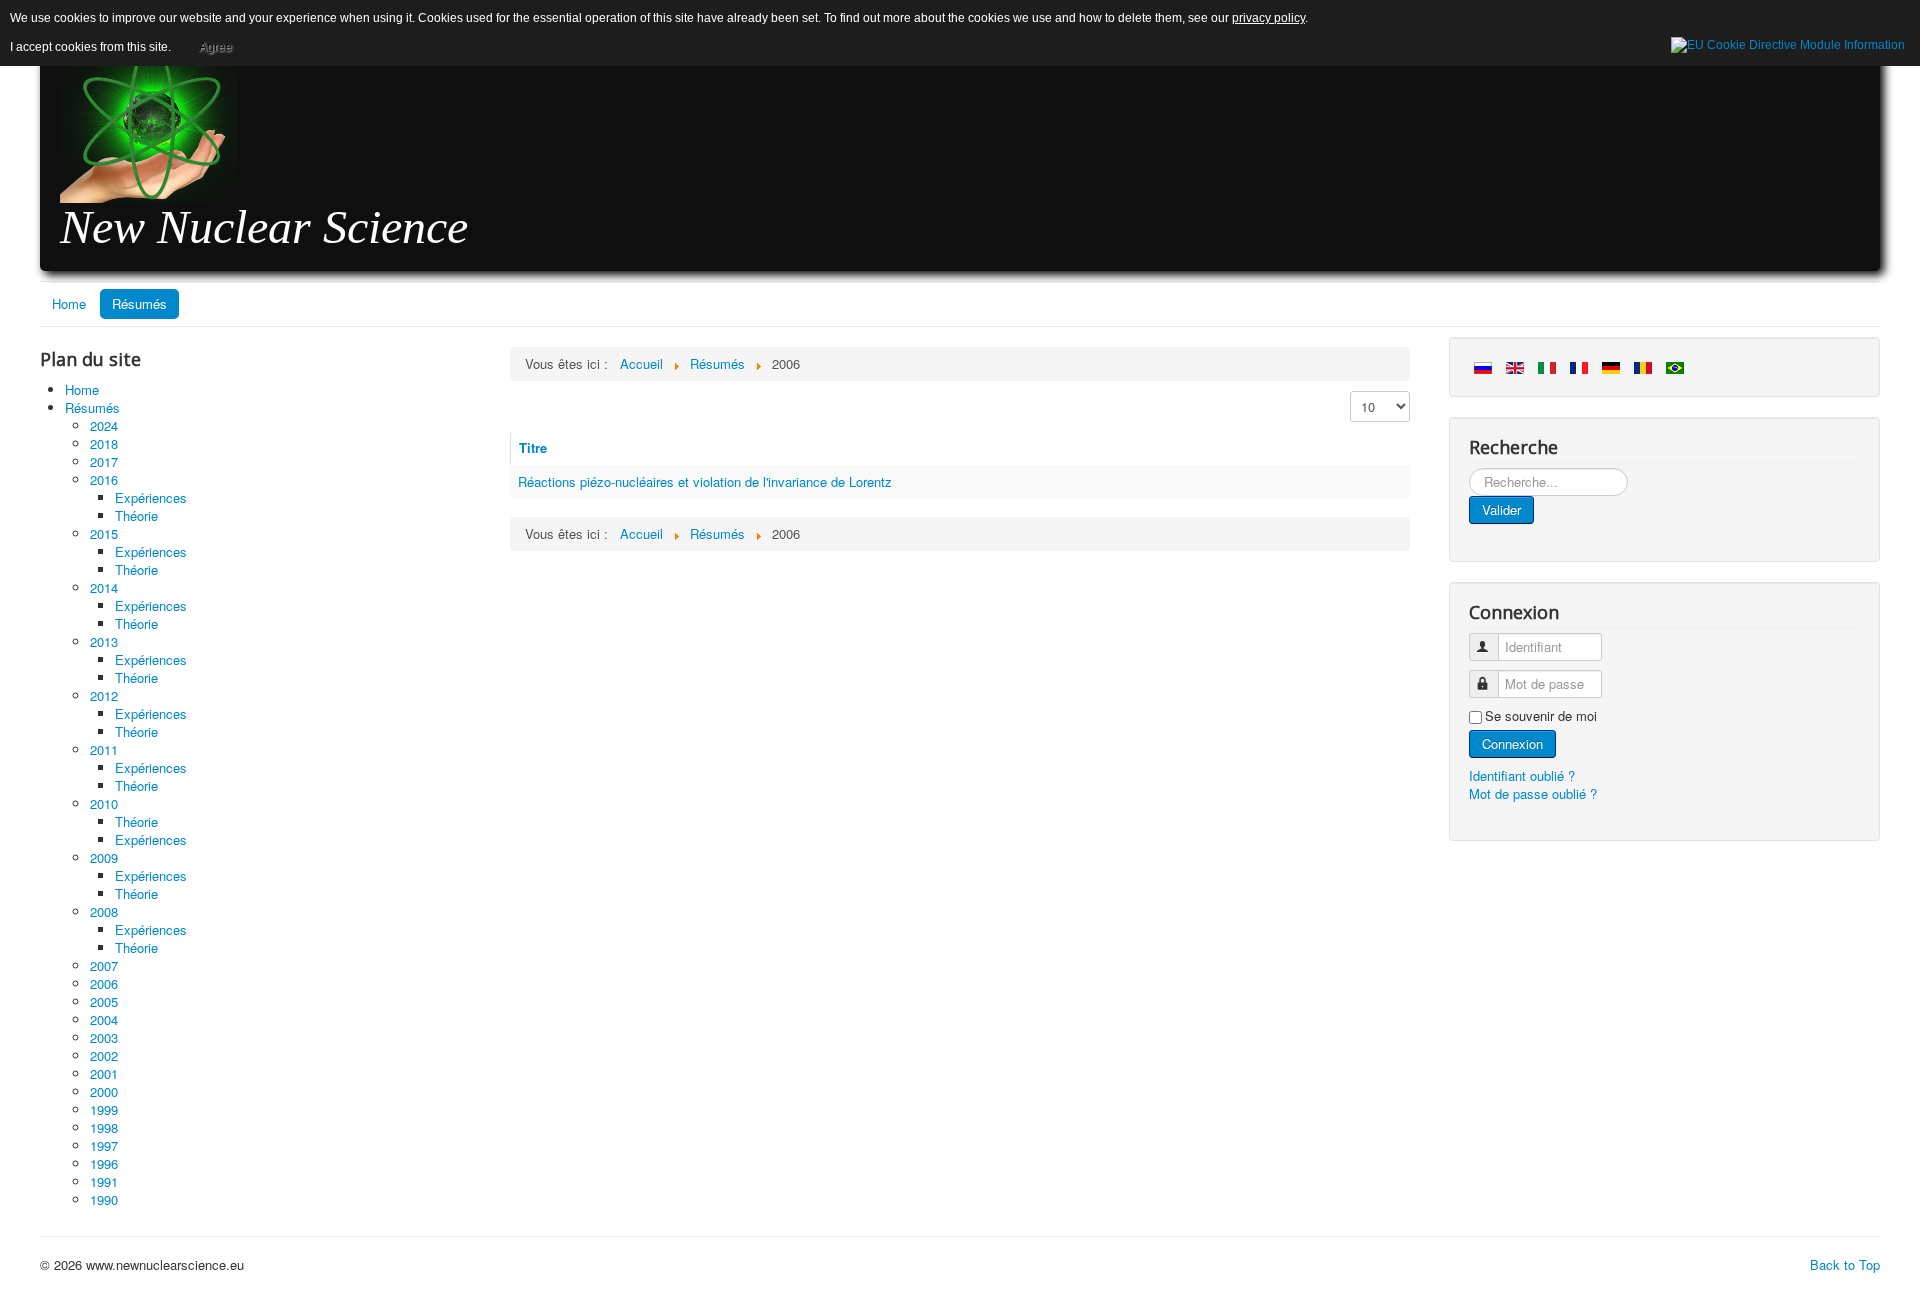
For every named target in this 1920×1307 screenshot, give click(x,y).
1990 (104, 1199)
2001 (104, 1073)
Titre (533, 447)
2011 (104, 749)
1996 (104, 1163)
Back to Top (1845, 1264)
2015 (104, 533)
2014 (104, 587)
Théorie (136, 515)
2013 (104, 641)
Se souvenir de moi (1541, 716)
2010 (104, 803)
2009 (104, 857)
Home (69, 303)
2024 (104, 425)
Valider (1501, 509)
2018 (104, 443)
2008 (104, 911)
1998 (104, 1127)
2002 (104, 1055)
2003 (104, 1037)
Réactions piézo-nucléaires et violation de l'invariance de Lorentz (705, 481)
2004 (104, 1019)
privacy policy (1268, 18)
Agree (215, 47)
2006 (104, 983)
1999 (104, 1109)
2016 (104, 479)
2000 (104, 1091)
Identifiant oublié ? (1522, 775)
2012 (104, 695)
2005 (104, 1001)
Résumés (139, 303)
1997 (104, 1145)
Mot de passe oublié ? (1533, 793)
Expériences (151, 497)
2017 (104, 461)
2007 (104, 965)
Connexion (1512, 743)
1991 (104, 1181)
